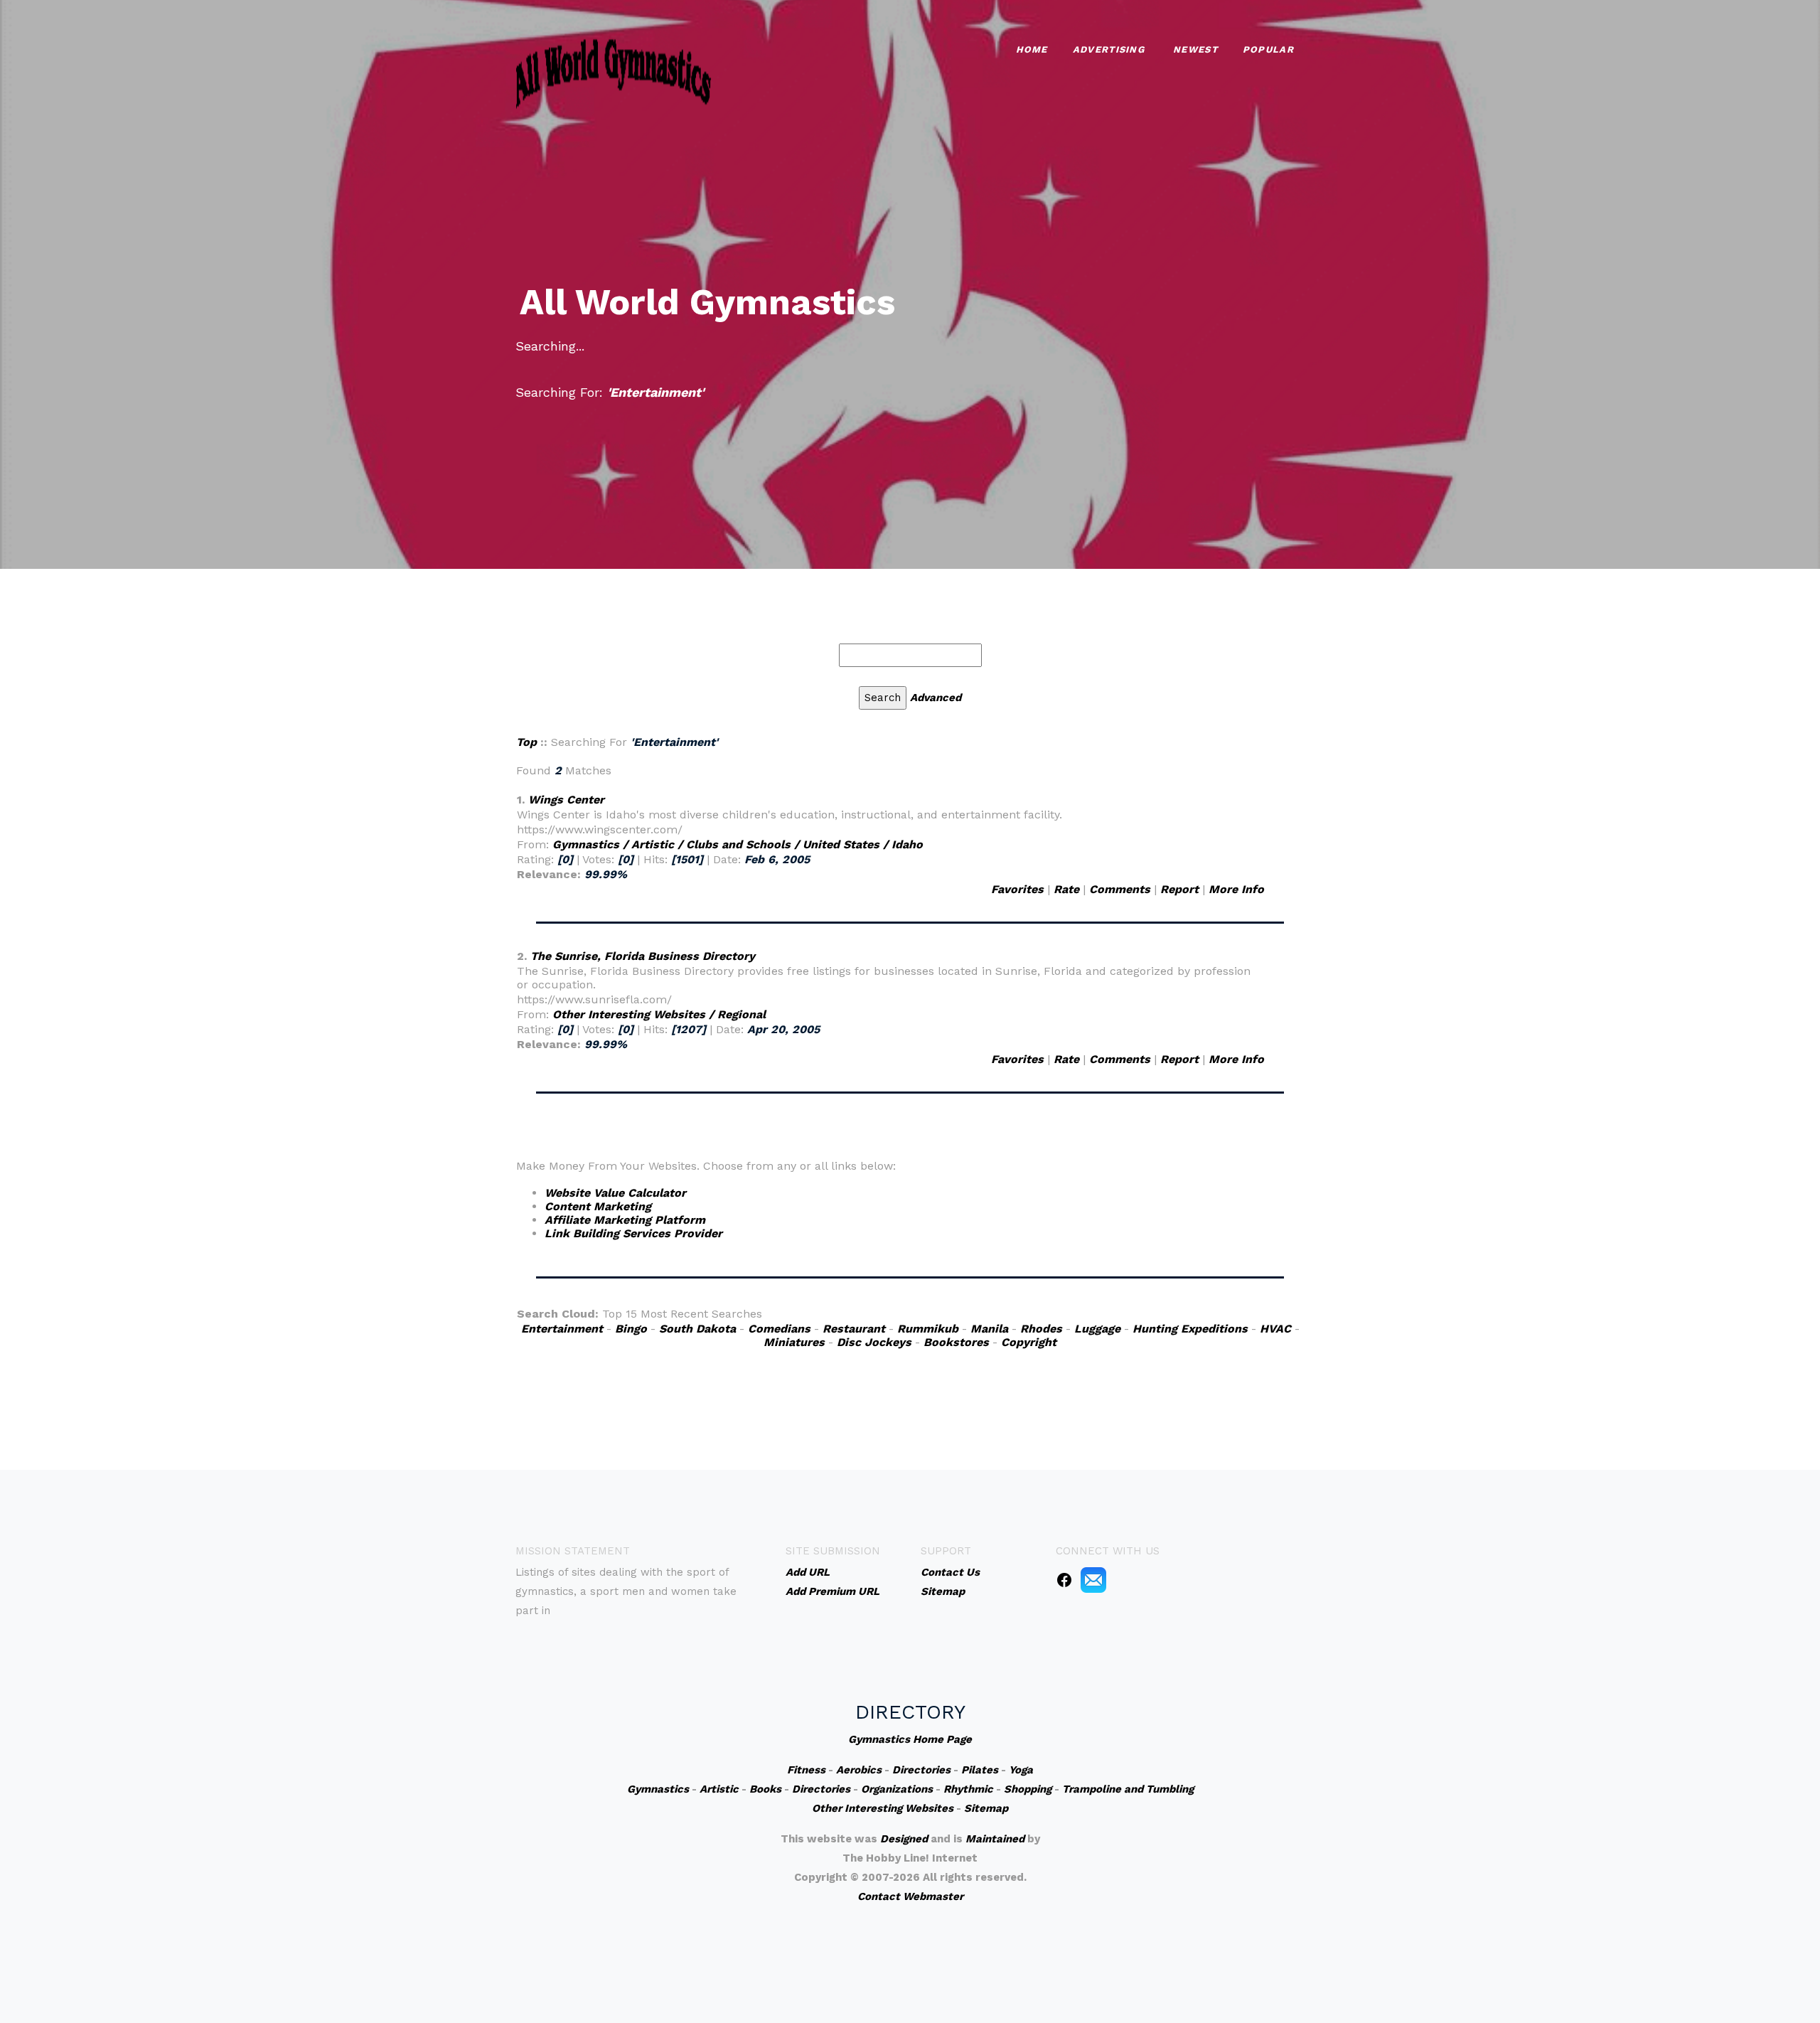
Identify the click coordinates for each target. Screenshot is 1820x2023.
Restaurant (854, 1329)
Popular (1268, 49)
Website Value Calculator (615, 1193)
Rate (1066, 889)
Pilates (980, 1770)
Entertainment (562, 1329)
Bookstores (956, 1342)
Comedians (779, 1329)
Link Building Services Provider (633, 1233)
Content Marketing (598, 1206)
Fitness (806, 1770)
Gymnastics (658, 1789)
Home (1032, 49)
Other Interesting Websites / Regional (659, 1014)
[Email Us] (1093, 1579)
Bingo (631, 1329)
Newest (1195, 49)
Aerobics (859, 1770)
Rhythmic (968, 1789)
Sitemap (986, 1808)
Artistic (719, 1789)
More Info (1236, 889)
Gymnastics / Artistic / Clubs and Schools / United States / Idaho (738, 844)
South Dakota (697, 1329)
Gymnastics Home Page (910, 1739)
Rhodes (1041, 1329)
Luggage (1097, 1329)
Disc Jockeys (874, 1342)
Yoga (1021, 1770)
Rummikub (928, 1329)
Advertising (1109, 49)
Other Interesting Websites (883, 1808)
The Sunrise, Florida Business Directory (643, 956)
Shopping (1028, 1789)
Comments (1120, 889)
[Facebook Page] (1064, 1579)
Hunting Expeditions (1190, 1329)
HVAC (1275, 1329)
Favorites (1017, 889)
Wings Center (566, 800)
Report (1179, 889)
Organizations (897, 1789)
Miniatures (794, 1342)
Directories (921, 1770)
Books (765, 1789)
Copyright (1029, 1342)
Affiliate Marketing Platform (625, 1220)
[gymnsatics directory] (614, 71)
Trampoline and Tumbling (1128, 1789)
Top (526, 742)
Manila (989, 1329)
